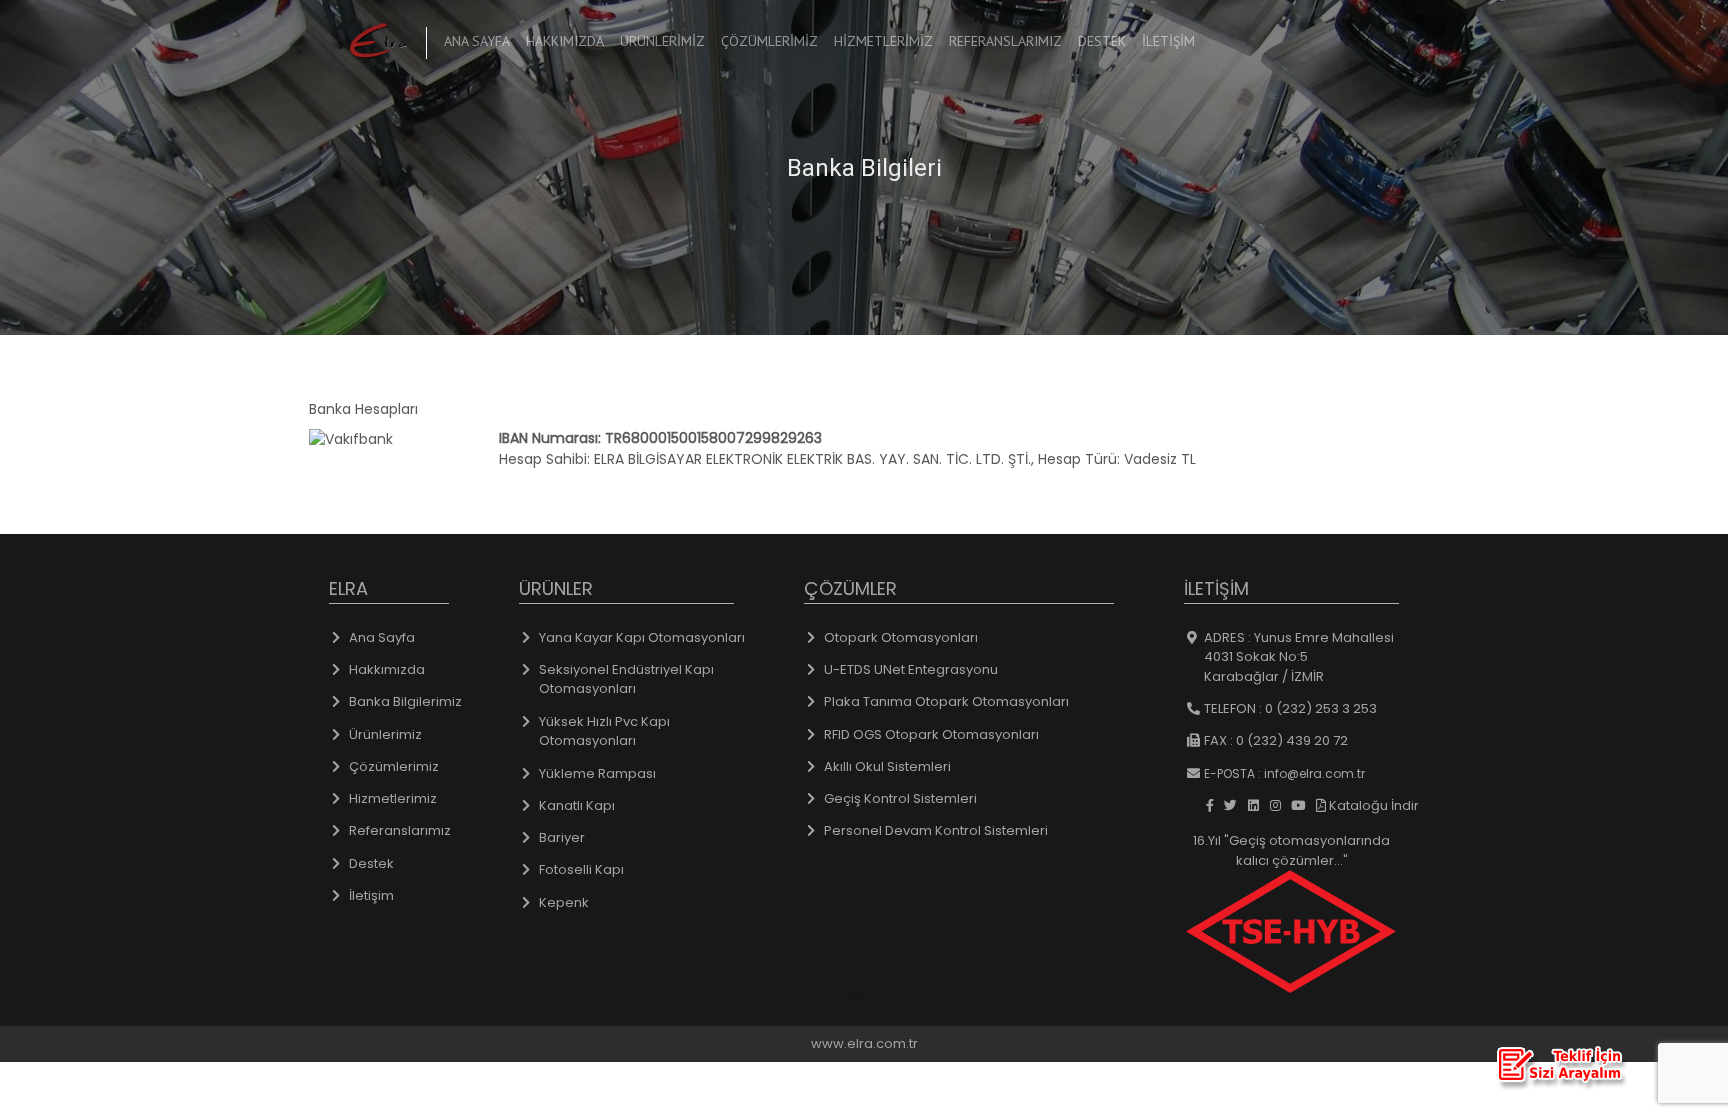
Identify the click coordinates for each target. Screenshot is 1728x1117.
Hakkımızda (565, 41)
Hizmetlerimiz (883, 41)
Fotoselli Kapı (581, 869)
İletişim (1168, 41)
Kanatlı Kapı (577, 805)
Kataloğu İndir (1372, 805)
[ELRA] (375, 41)
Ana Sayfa (481, 40)
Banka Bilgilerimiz (405, 701)
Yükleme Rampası (597, 773)
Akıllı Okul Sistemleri (887, 766)
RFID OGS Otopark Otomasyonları (931, 734)
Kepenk (564, 902)
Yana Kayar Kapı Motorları (907, 895)
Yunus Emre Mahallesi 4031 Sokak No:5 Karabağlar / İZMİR (1299, 657)
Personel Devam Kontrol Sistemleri (936, 830)
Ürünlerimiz (662, 41)
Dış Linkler (380, 959)
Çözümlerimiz (769, 41)
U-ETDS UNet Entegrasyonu (911, 669)
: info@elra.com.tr (1284, 773)
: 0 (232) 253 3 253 (1290, 708)
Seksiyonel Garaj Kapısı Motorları (930, 992)
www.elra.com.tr (864, 1043)
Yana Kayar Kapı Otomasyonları (642, 637)
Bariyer (562, 837)
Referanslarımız (1005, 41)
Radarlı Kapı (863, 927)
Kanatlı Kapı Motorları (892, 959)
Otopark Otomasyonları (901, 637)
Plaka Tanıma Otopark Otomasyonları (946, 701)
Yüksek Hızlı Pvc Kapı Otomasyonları (604, 731)
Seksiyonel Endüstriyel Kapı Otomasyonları (626, 679)
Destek (1102, 41)
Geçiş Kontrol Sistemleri (900, 798)
